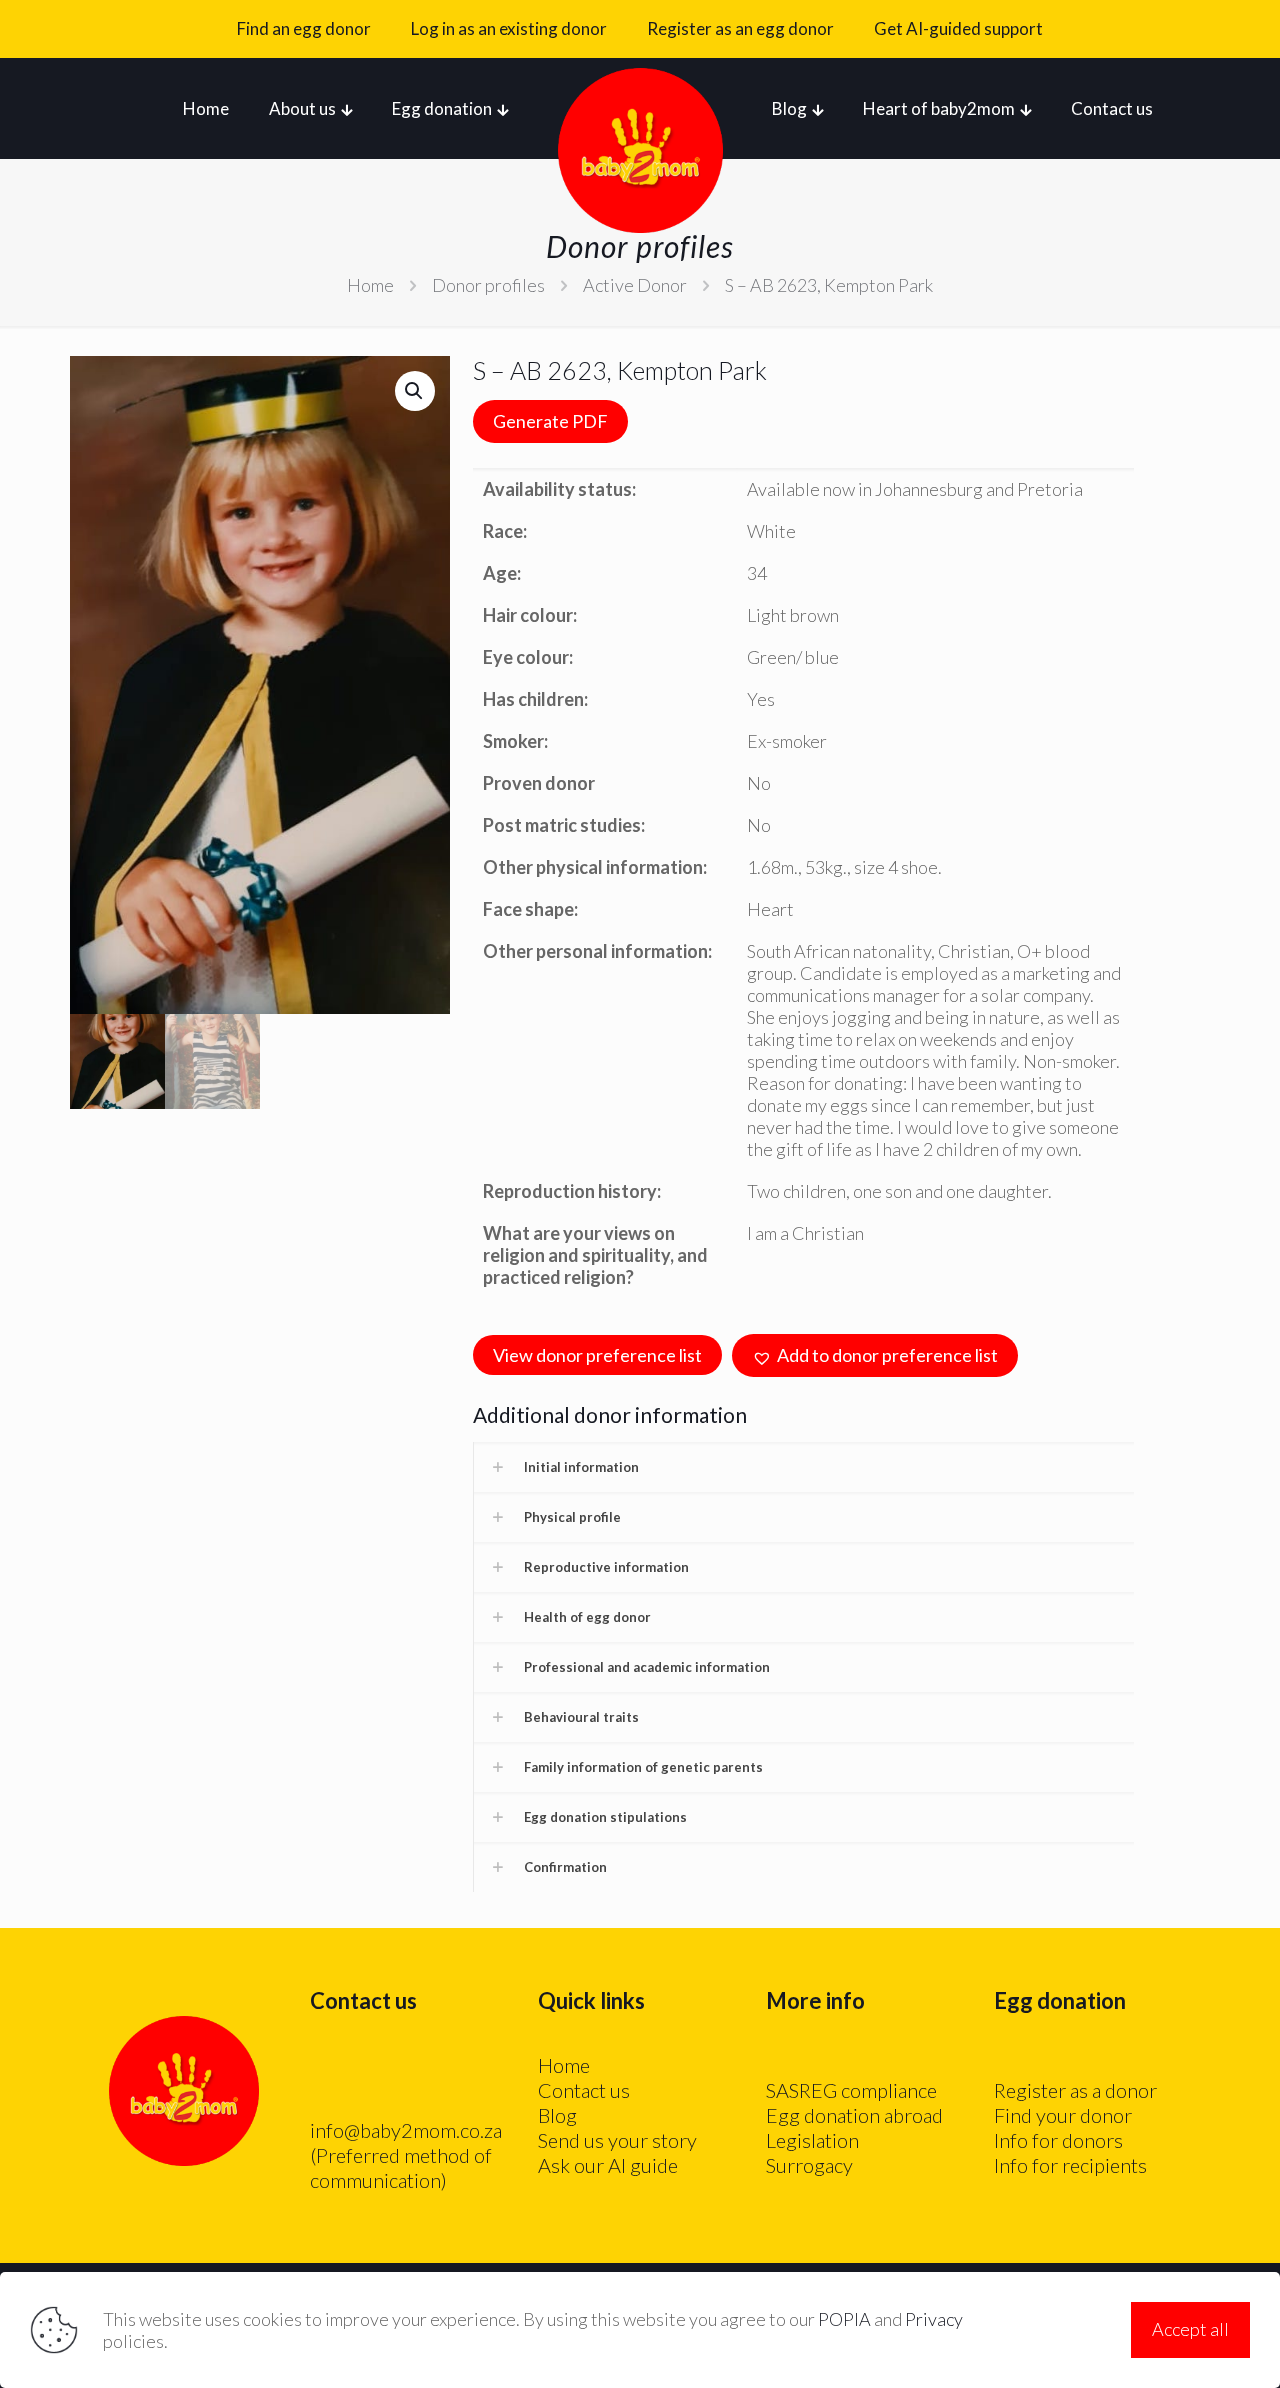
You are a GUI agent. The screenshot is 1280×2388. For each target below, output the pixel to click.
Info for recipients (1070, 2165)
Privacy (934, 2319)
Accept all (1190, 2329)
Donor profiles (488, 285)
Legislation (812, 2140)
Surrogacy (809, 2165)
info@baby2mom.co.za (406, 2130)
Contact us (584, 2090)
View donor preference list (597, 1355)
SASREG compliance (851, 2090)
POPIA (844, 2319)
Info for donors (1058, 2140)
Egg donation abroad (854, 2115)
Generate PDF (550, 421)
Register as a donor (1075, 2090)
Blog (557, 2115)
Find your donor (1063, 2115)
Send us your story (617, 2140)
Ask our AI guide (608, 2165)
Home (370, 285)
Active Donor (635, 285)
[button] (415, 391)
